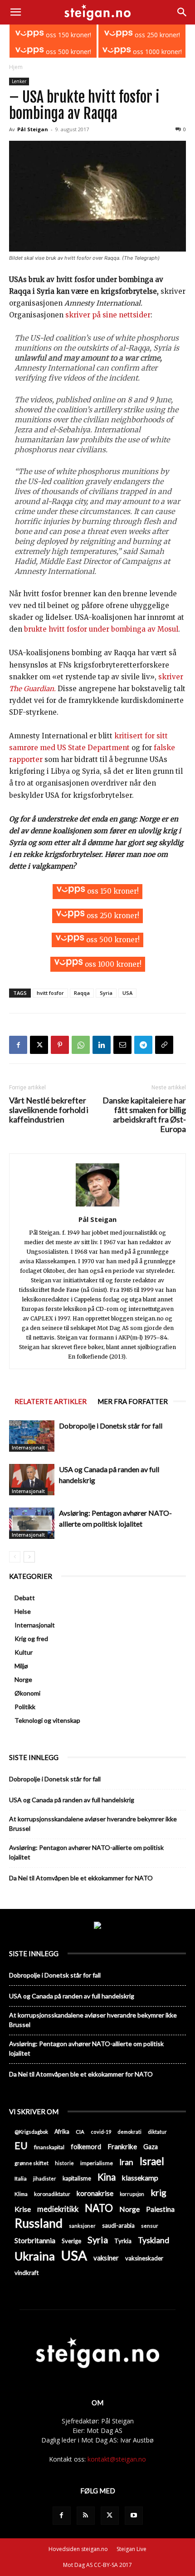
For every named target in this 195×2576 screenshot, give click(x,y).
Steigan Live (132, 2549)
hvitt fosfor (50, 993)
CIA (80, 2132)
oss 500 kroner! (68, 52)
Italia (21, 2178)
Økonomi (27, 1693)
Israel (152, 2161)
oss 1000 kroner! (156, 52)
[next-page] (29, 1557)
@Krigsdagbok (31, 2132)
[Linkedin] (102, 1045)
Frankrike (122, 2146)
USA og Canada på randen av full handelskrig (72, 1800)
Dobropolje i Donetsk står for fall (111, 1426)
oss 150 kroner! (68, 35)
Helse (23, 1611)
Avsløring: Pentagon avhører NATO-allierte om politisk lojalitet (86, 1852)
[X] (39, 1045)
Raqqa (82, 993)
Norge (23, 1679)
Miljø (21, 1666)
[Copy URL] (164, 1045)
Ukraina (35, 2256)
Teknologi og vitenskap (47, 1720)
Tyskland (154, 2240)
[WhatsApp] (81, 1045)
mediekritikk (58, 2209)
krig (158, 2193)
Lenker (19, 81)
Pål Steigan (33, 129)
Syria (106, 993)
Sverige (71, 2241)
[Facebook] (18, 1045)
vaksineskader (144, 2258)
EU (21, 2146)
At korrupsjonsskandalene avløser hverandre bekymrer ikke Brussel (93, 1824)
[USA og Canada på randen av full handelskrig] (32, 1480)
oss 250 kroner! (156, 35)
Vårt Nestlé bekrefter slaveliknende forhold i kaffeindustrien (49, 1110)
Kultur (24, 1652)
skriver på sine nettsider (108, 315)
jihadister (45, 2178)
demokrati (129, 2132)
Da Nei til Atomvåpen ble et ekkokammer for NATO (81, 1878)
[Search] (182, 12)
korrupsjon (132, 2194)
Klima (21, 2194)
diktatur (157, 2132)
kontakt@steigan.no (117, 2459)
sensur (150, 2226)
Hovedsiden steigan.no (78, 2549)
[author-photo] (97, 1206)
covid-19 (101, 2132)
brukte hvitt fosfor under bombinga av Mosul (101, 629)
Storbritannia (35, 2240)
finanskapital (49, 2147)
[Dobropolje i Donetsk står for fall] (32, 1436)
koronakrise (95, 2193)
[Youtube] (134, 2516)
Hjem (16, 67)
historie (64, 2163)
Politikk (25, 1707)
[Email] (122, 1045)
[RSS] (86, 2516)
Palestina (160, 2209)
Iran (126, 2162)
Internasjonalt (28, 1448)
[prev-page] (15, 1557)
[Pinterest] (60, 1045)
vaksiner (106, 2258)
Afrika (62, 2132)
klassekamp (140, 2178)
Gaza (151, 2147)
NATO (99, 2208)
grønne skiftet (32, 2163)
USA (127, 993)
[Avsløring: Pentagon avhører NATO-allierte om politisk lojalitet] (32, 1523)
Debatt (25, 1598)
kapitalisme (77, 2178)
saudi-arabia (118, 2225)
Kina (107, 2177)
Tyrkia (123, 2241)
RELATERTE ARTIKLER (51, 1401)
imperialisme (97, 2163)
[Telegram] (143, 1045)
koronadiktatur (52, 2194)
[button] (15, 12)
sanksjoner (82, 2226)
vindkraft (27, 2273)
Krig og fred (31, 1639)
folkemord (86, 2147)
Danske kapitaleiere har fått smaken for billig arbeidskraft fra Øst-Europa (144, 1115)
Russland (39, 2223)
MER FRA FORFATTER (133, 1401)
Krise (23, 2209)
